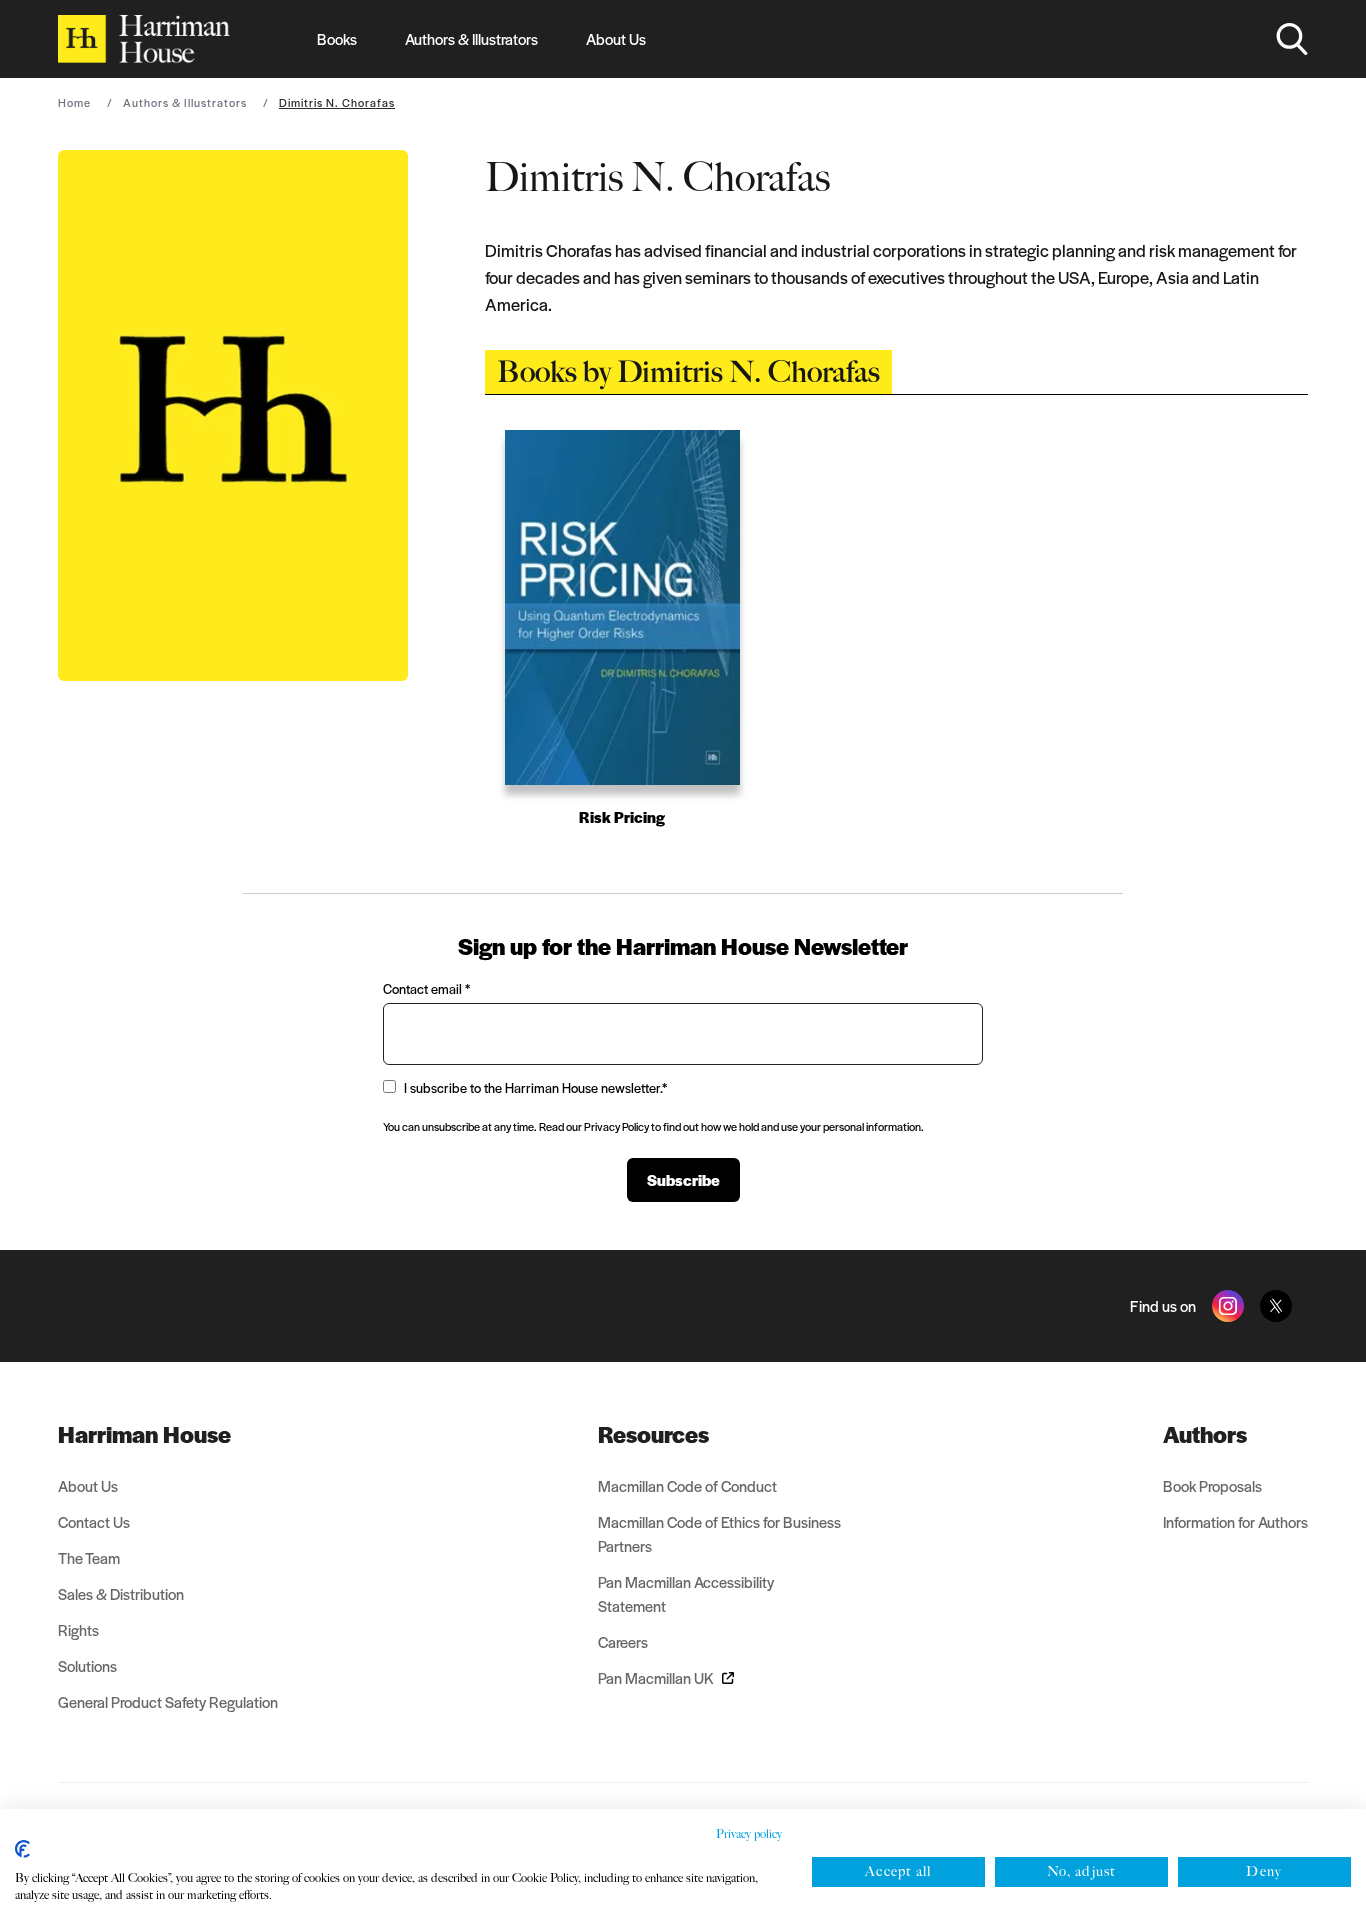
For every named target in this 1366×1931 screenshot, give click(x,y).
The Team (89, 1557)
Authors (1205, 1434)
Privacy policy (749, 1834)
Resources (653, 1434)
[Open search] (1292, 39)
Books (337, 38)
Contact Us (94, 1521)
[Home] (144, 39)
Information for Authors (1235, 1521)
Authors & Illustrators (471, 38)
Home (74, 102)
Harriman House (144, 1434)
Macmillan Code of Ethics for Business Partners (719, 1533)
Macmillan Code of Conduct (687, 1485)
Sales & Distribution (121, 1593)
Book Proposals (1212, 1485)
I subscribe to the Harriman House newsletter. (535, 1087)
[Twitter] (1276, 1306)
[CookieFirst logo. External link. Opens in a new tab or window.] (22, 1849)
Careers (623, 1641)
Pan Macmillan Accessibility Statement (686, 1593)
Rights (78, 1629)
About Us (616, 38)
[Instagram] (1228, 1306)
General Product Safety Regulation (168, 1701)
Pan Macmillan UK (656, 1677)
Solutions (87, 1665)
